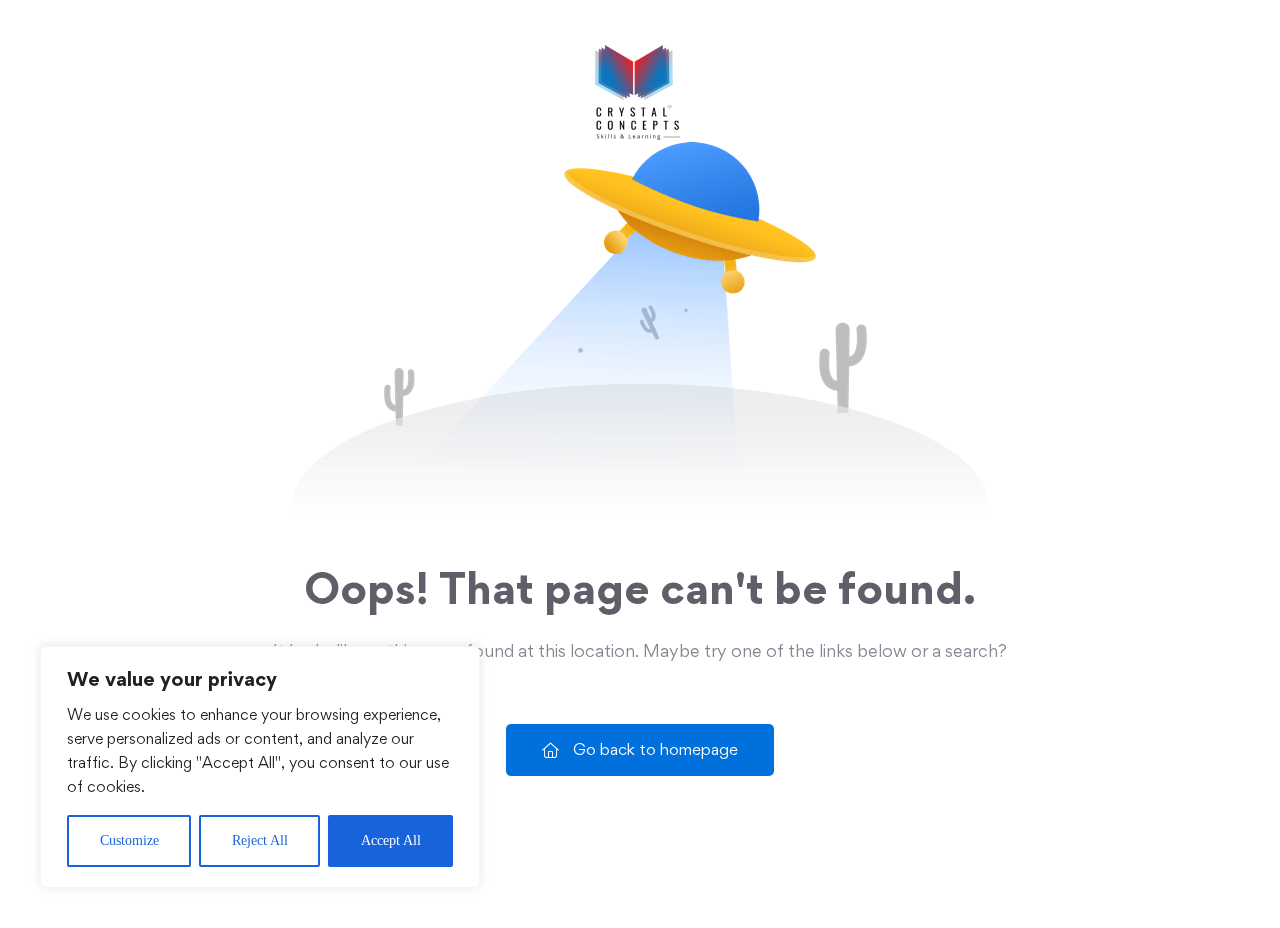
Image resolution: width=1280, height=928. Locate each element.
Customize (129, 840)
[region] (260, 767)
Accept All (391, 840)
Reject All (260, 840)
